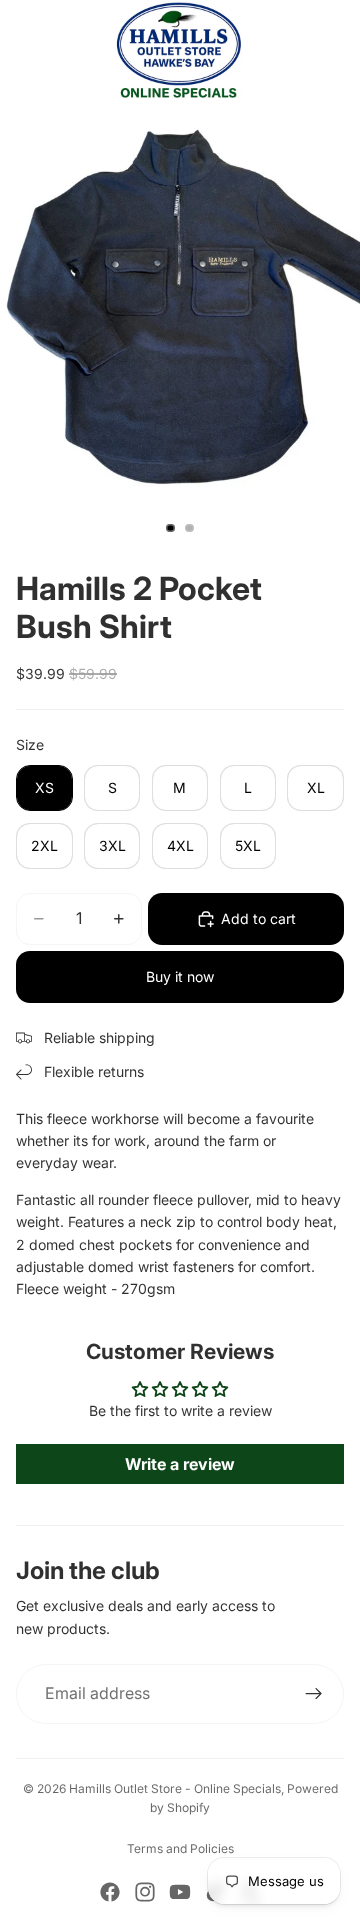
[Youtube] (180, 1892)
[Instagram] (145, 1892)
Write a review (180, 1464)
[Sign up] (314, 1694)
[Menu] (23, 50)
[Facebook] (110, 1892)
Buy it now (180, 976)
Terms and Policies (180, 1848)
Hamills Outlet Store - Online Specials (175, 1788)
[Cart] (336, 50)
